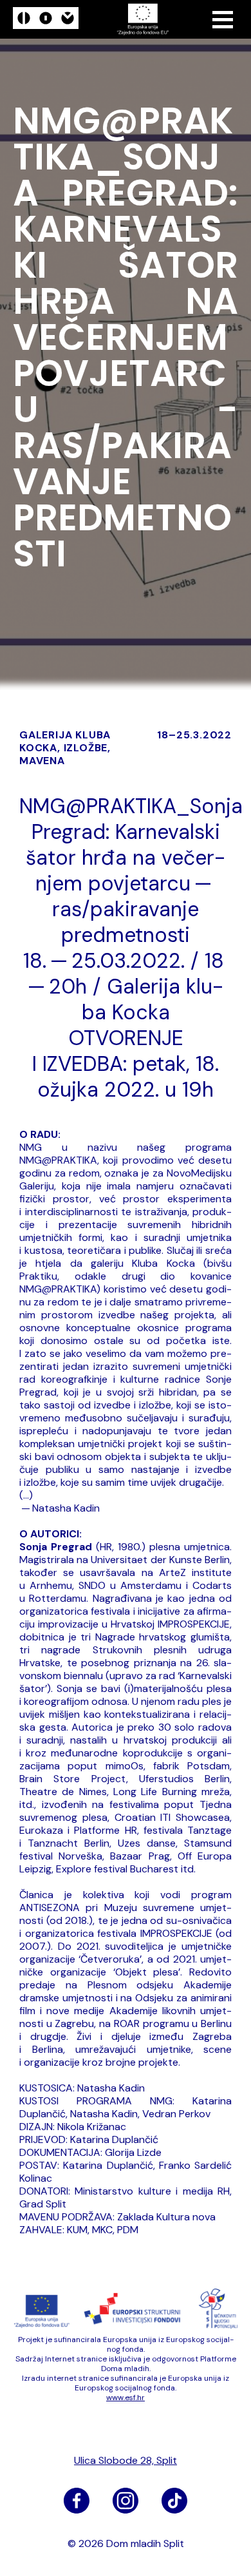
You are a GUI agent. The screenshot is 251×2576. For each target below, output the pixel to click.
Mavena (42, 761)
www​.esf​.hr (126, 2398)
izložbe (86, 748)
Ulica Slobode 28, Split (126, 2461)
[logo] (46, 20)
